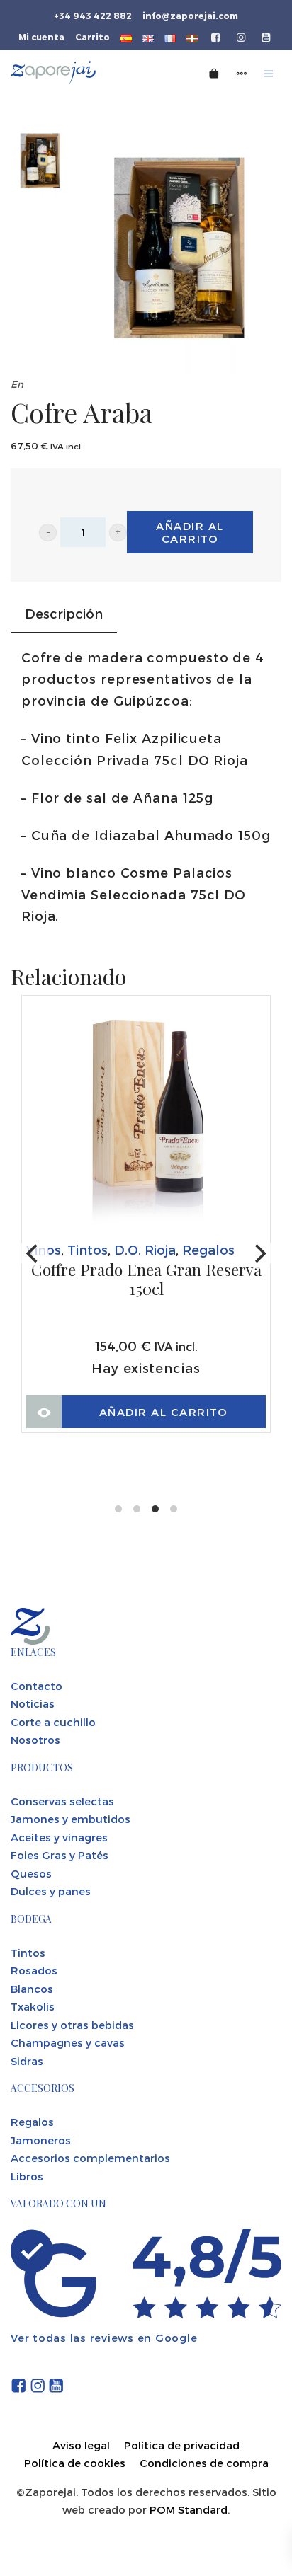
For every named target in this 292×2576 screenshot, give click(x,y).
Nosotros (35, 1740)
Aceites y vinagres (59, 1837)
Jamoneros (41, 2140)
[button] (48, 533)
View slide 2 (137, 1509)
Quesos (31, 1873)
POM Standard (189, 2509)
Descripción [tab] (64, 613)
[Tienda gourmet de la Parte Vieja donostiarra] (80, 73)
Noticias (33, 1703)
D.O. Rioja (145, 1249)
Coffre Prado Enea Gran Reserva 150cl (146, 1280)
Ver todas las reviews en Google (104, 2338)
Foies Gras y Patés (60, 1855)
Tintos (88, 1249)
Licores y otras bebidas (72, 2025)
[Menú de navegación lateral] (242, 73)
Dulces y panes (51, 1891)
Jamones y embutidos (71, 1819)
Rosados (34, 1970)
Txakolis (33, 2006)
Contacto (36, 1686)
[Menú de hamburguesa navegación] (269, 73)
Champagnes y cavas (68, 2042)
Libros (27, 2176)
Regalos (208, 1249)
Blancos (32, 1989)
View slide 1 (118, 1509)
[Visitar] (217, 36)
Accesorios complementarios (90, 2158)
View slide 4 (174, 1509)
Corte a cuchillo (53, 1722)
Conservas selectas (62, 1801)
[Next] (259, 1253)
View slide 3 (155, 1509)
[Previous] (33, 1253)
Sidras (27, 2061)
